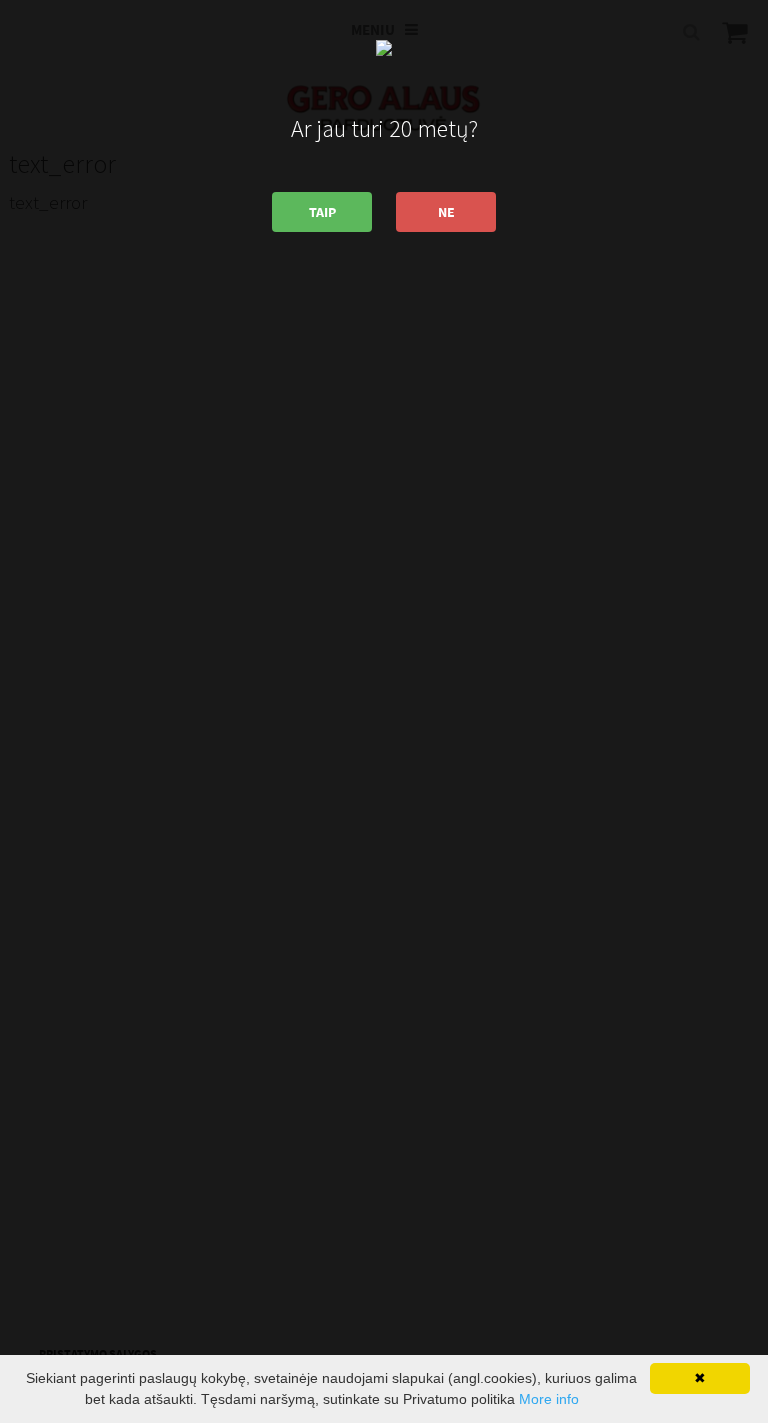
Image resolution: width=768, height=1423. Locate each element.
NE (446, 212)
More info (549, 1399)
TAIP (322, 212)
